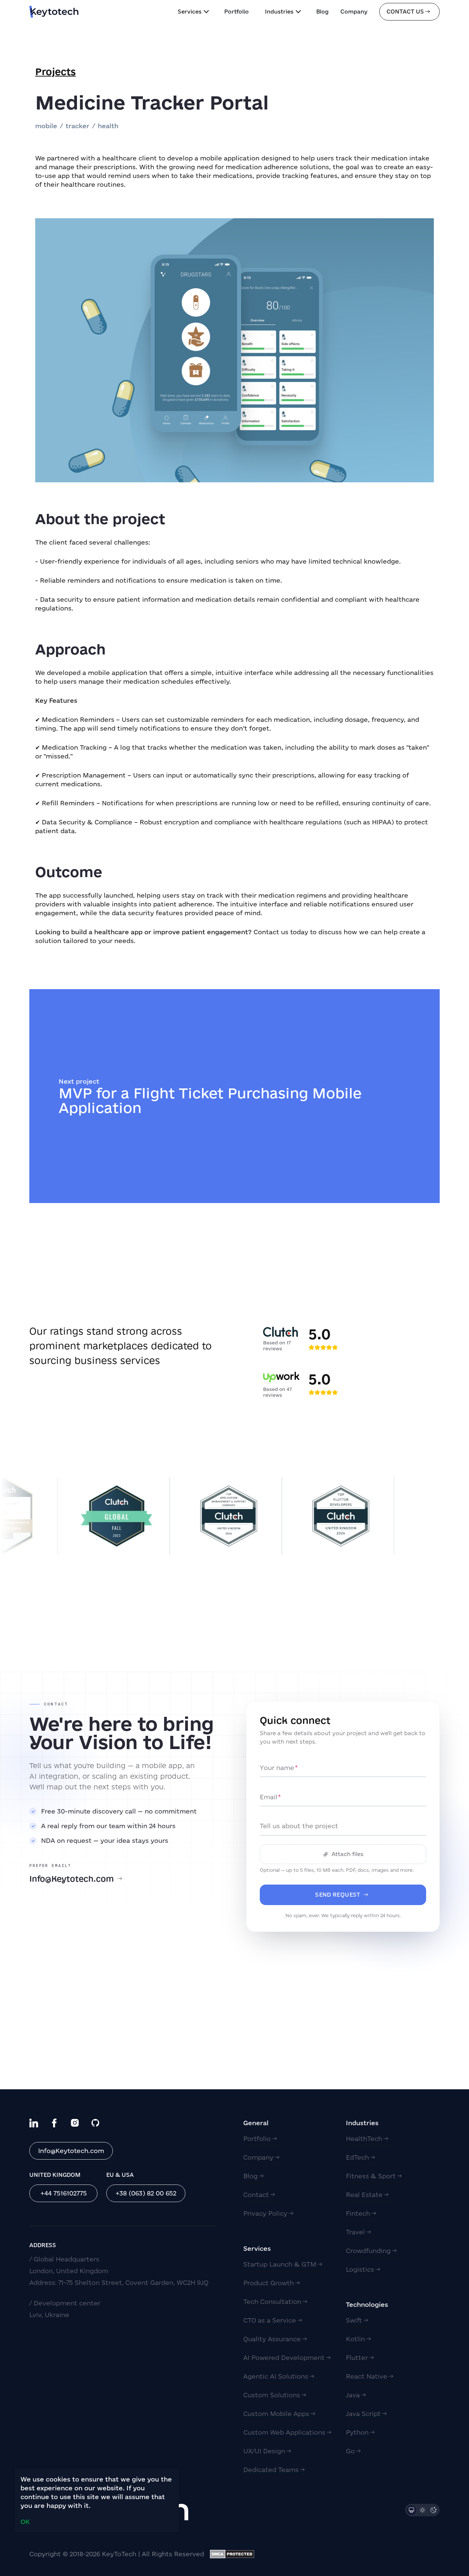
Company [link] (354, 12)
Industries (279, 12)
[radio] (411, 2510)
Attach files (348, 1854)
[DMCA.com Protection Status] (232, 2554)
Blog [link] (322, 12)
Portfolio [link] (237, 12)
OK (25, 2522)
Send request (338, 1895)
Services (190, 12)
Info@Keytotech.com (72, 1879)
